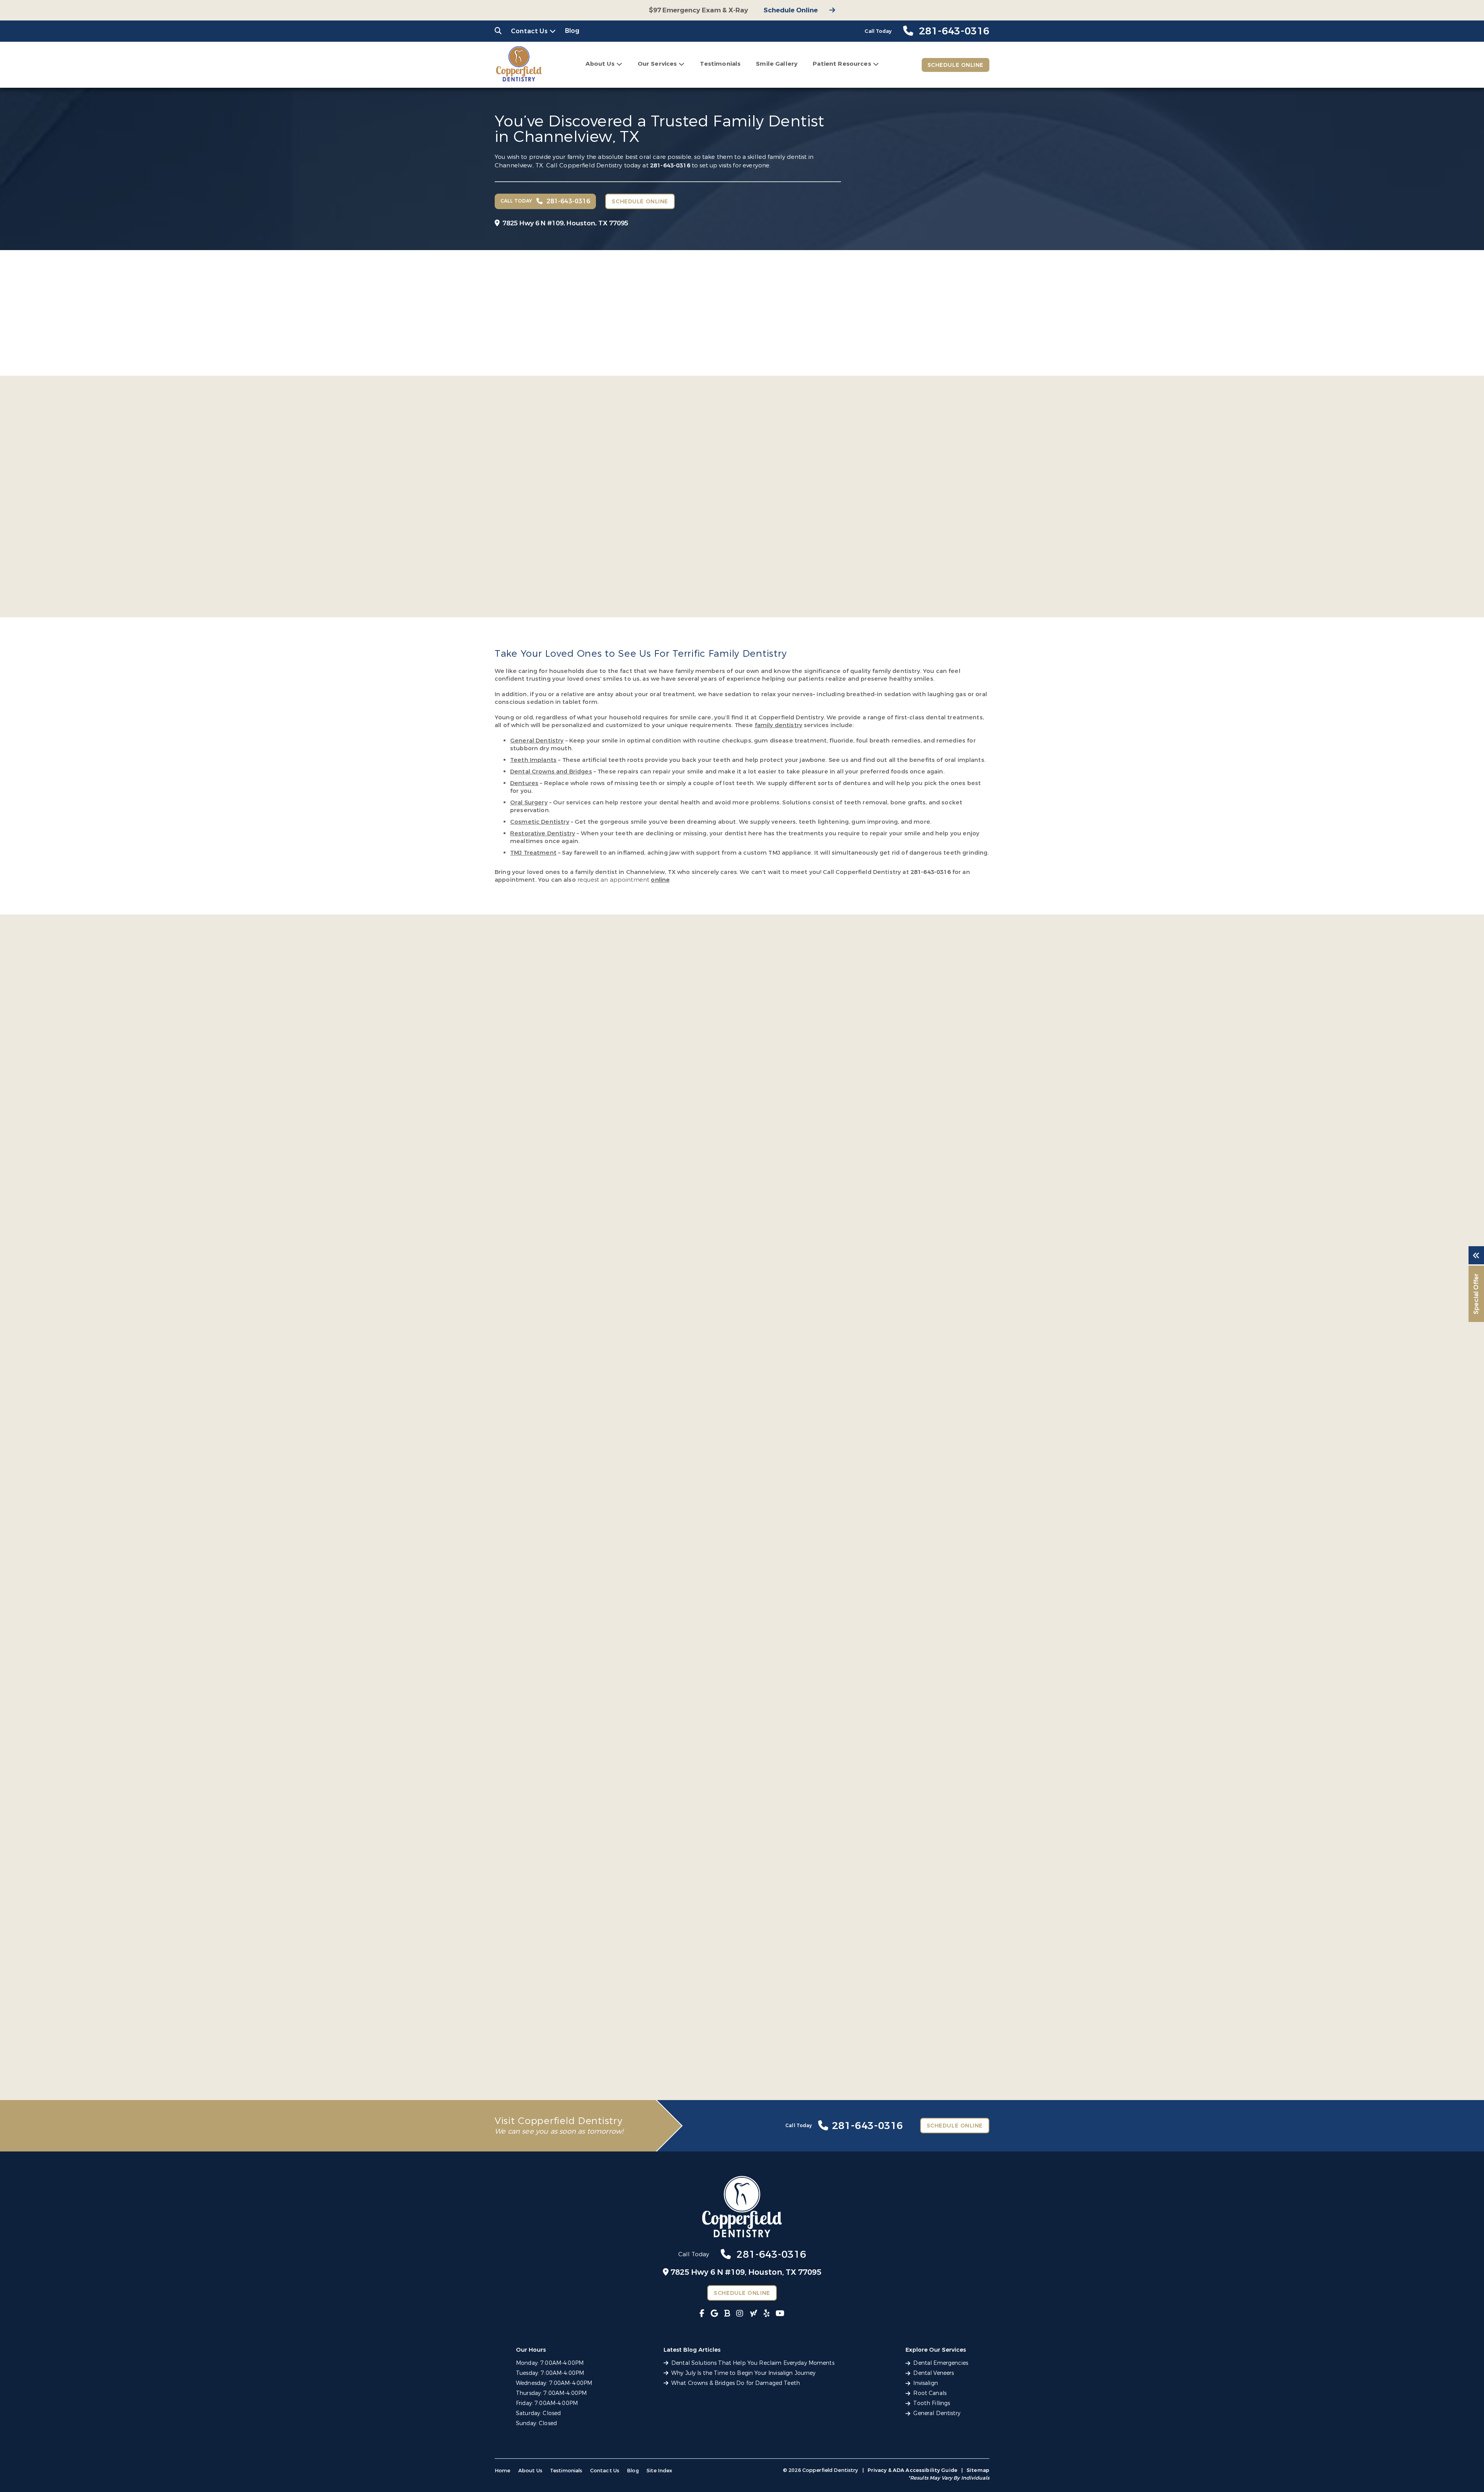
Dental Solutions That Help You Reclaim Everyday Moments (753, 2363)
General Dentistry (937, 2413)
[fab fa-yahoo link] (754, 2314)
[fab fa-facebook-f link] (702, 2314)
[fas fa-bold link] (727, 2314)
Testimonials (720, 64)
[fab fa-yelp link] (767, 2314)
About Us (600, 64)
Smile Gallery (777, 64)
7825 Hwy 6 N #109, (565, 223)
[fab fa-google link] (714, 2314)
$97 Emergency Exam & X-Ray (699, 10)
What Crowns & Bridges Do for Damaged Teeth (736, 2383)
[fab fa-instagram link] (740, 2314)
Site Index (659, 2471)
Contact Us (529, 31)
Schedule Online (791, 10)
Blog (572, 31)
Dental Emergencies (941, 2363)
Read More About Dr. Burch (681, 562)
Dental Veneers (933, 2373)
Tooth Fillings (932, 2403)
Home (503, 2471)
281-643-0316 (670, 165)
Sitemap (978, 2470)
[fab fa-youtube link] (780, 2314)
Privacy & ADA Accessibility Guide (912, 2470)
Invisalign (925, 2383)
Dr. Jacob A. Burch (693, 512)
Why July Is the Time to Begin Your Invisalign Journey (743, 2373)
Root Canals (930, 2393)
